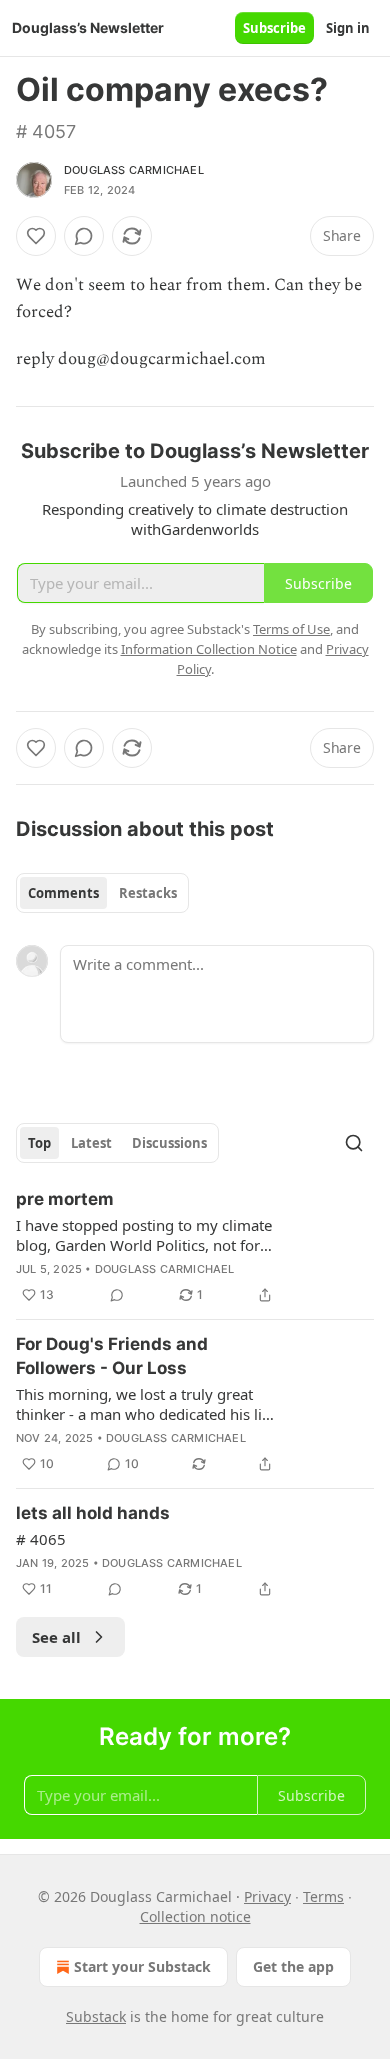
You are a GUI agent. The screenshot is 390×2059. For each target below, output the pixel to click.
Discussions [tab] (169, 1143)
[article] (195, 1247)
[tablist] (102, 893)
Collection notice (195, 1916)
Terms (323, 1896)
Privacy (267, 1896)
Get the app (293, 1966)
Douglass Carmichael (134, 170)
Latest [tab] (91, 1143)
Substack (96, 2016)
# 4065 (41, 1539)
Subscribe (274, 28)
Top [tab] (39, 1143)
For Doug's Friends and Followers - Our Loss (112, 1356)
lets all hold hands (93, 1513)
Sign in (348, 28)
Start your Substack (142, 1966)
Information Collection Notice (209, 649)
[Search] (354, 1143)
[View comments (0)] (84, 236)
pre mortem (65, 1199)
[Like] (36, 236)
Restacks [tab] (148, 893)
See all (56, 1637)
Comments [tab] (63, 893)
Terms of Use (291, 629)
